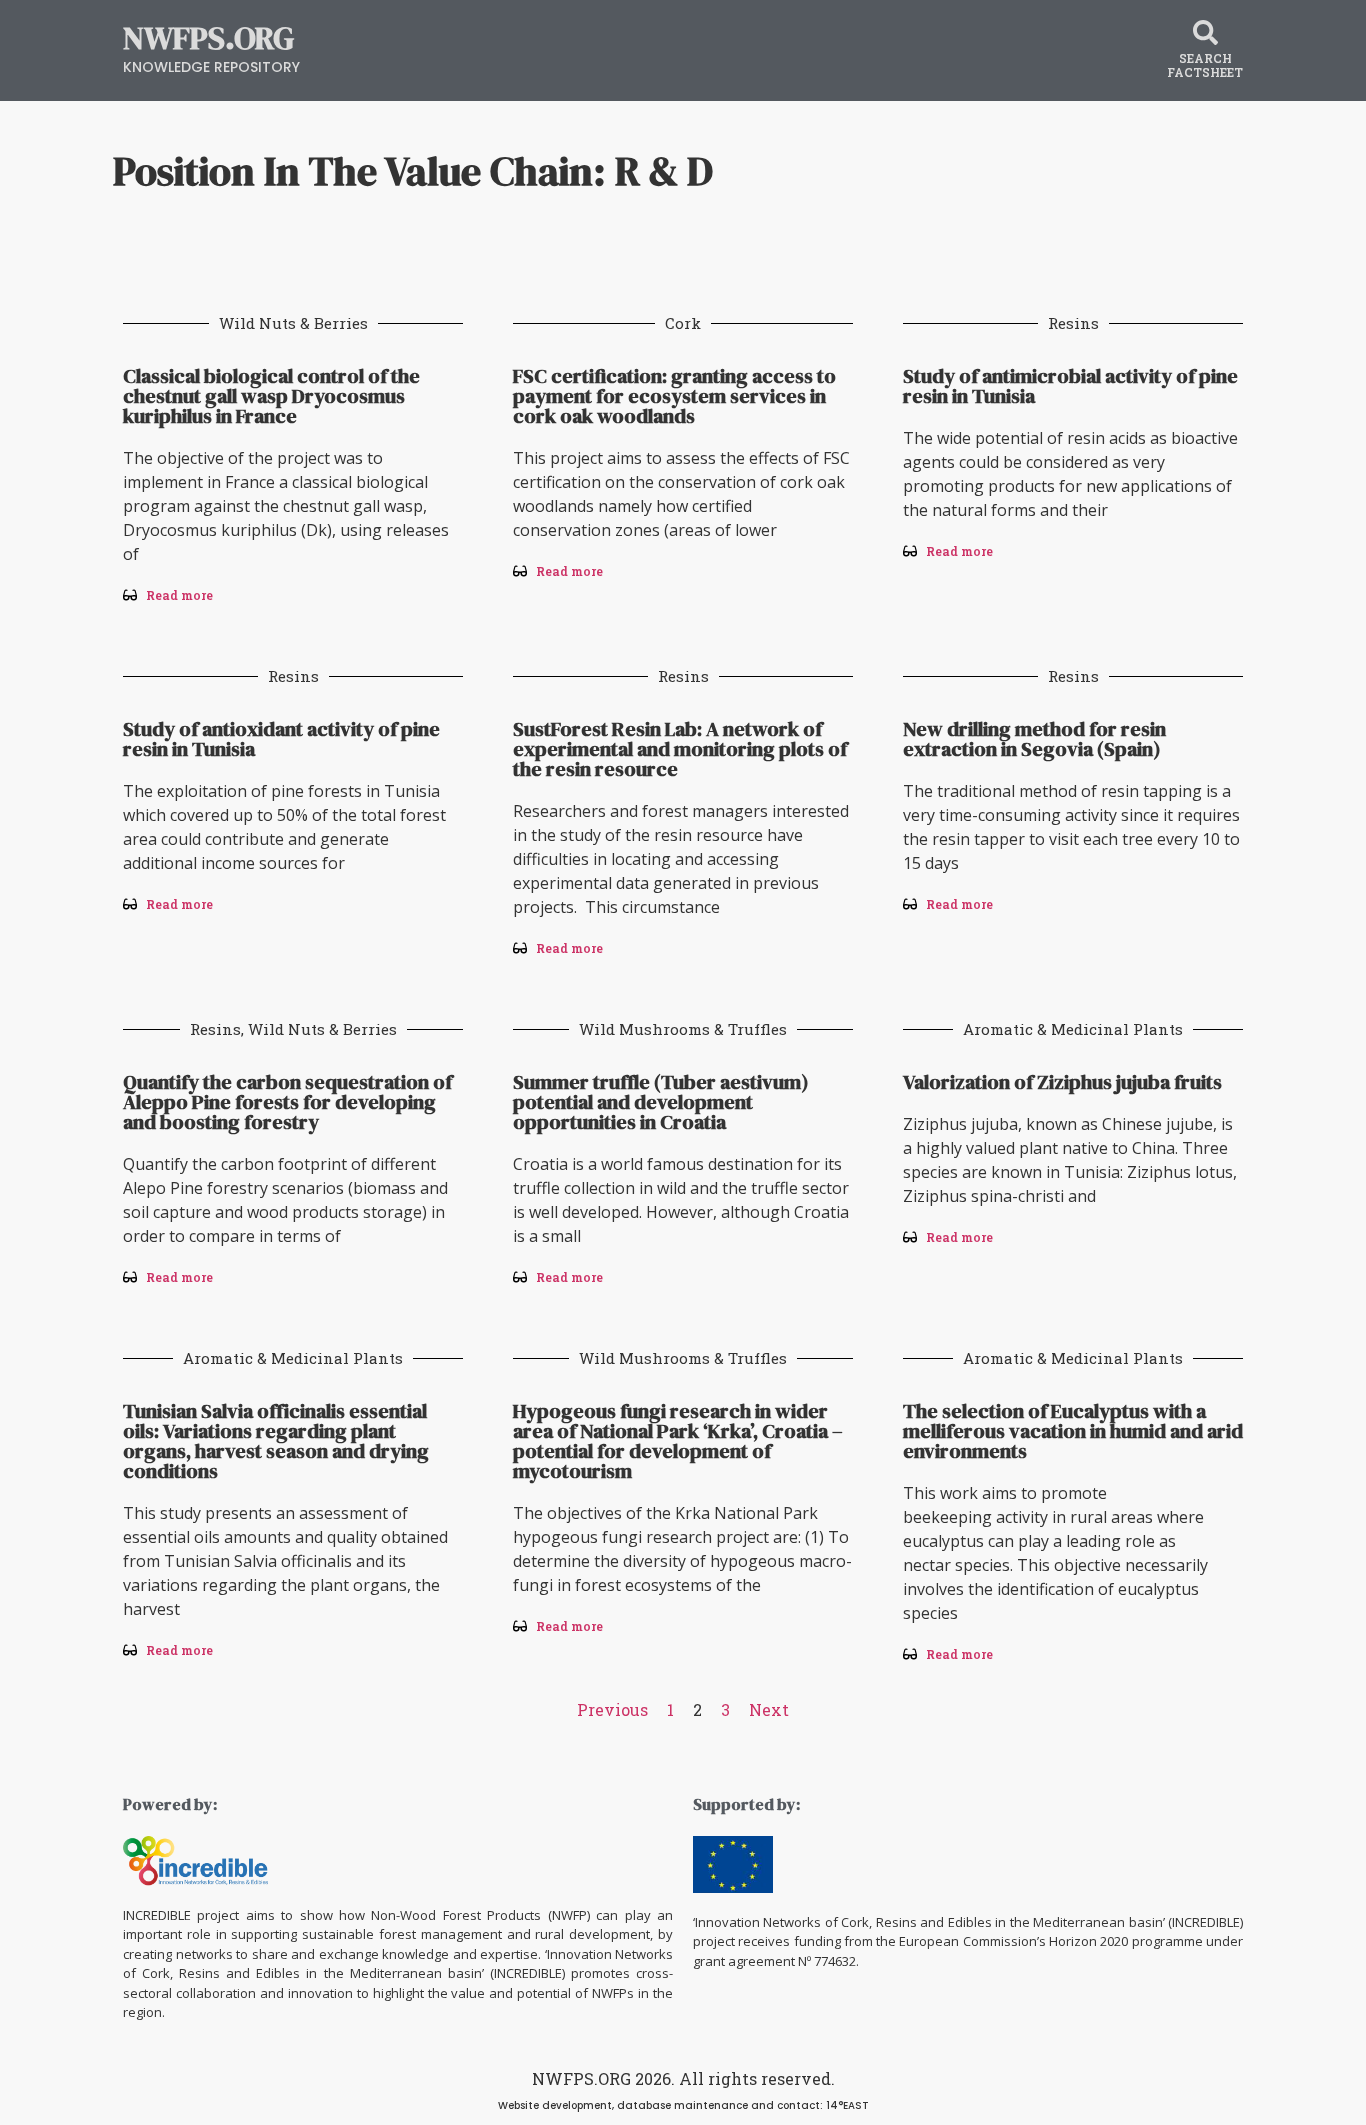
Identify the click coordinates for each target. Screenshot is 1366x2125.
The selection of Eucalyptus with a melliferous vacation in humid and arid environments (1073, 1431)
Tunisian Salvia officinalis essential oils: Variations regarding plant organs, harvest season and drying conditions (276, 1441)
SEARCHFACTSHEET (1205, 65)
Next (769, 1709)
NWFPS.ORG (208, 38)
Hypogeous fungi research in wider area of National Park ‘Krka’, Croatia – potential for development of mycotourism (678, 1441)
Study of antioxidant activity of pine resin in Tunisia (281, 739)
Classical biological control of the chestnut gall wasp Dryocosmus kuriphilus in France (271, 396)
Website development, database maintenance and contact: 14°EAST (683, 2105)
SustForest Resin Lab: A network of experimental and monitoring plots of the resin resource (680, 749)
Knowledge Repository (211, 67)
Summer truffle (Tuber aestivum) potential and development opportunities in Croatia (661, 1102)
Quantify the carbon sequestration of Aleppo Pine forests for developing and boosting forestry (287, 1102)
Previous (612, 1709)
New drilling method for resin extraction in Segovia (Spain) (1034, 739)
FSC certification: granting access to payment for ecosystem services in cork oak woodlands (674, 396)
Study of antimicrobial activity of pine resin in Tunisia (1070, 386)
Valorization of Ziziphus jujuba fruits (1062, 1082)
